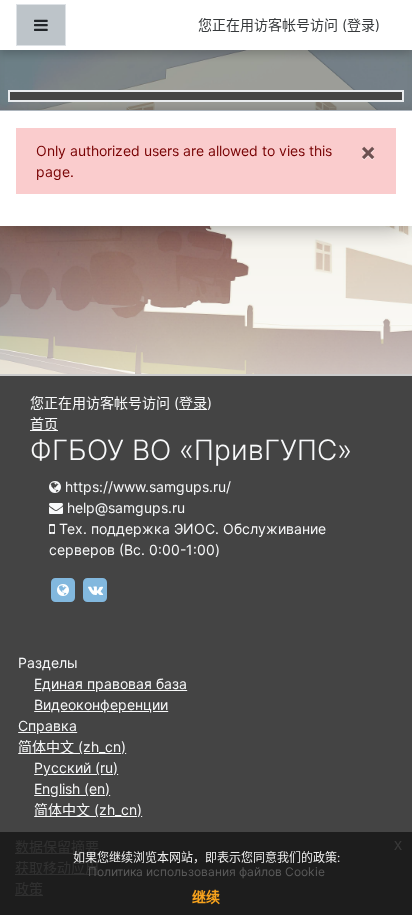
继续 (206, 896)
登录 (361, 24)
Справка (47, 725)
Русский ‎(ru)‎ (76, 767)
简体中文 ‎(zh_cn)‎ (72, 746)
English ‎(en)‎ (72, 788)
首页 (44, 423)
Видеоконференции (101, 704)
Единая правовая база (110, 683)
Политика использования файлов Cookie (206, 871)
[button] (366, 816)
